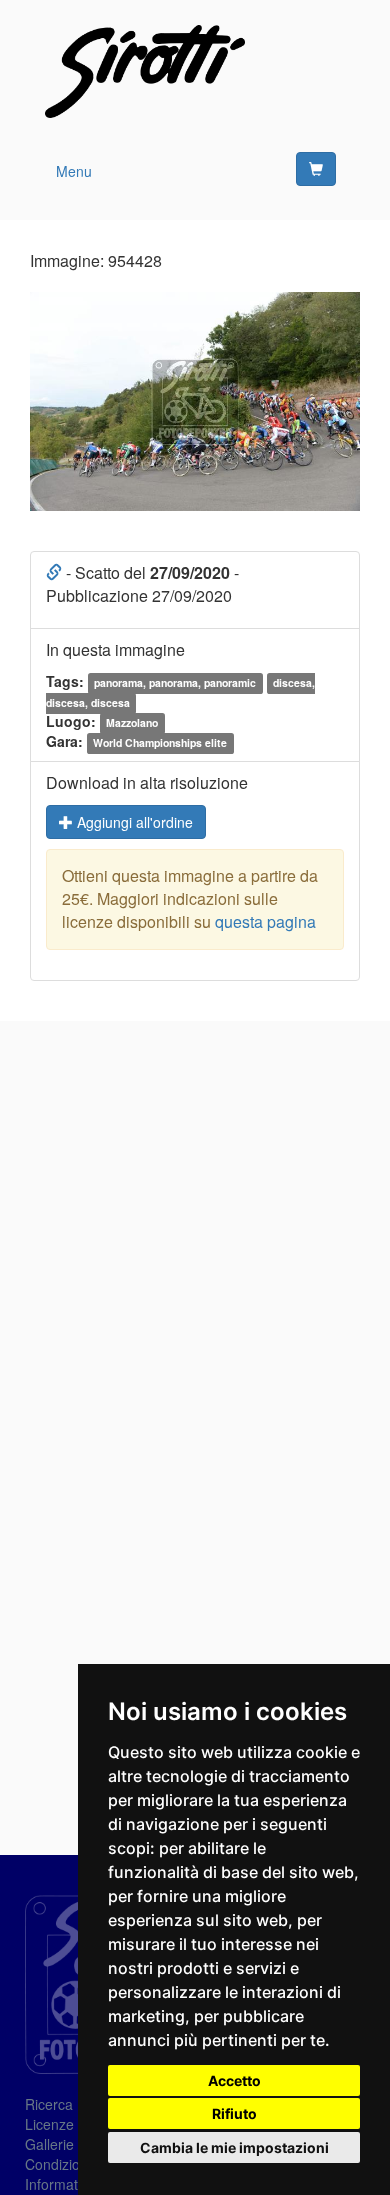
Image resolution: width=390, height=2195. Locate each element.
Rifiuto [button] (234, 2113)
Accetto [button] (234, 2080)
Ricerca (49, 2104)
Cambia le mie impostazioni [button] (234, 2147)
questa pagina (265, 921)
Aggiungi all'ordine (133, 822)
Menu (74, 171)
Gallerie (49, 2144)
